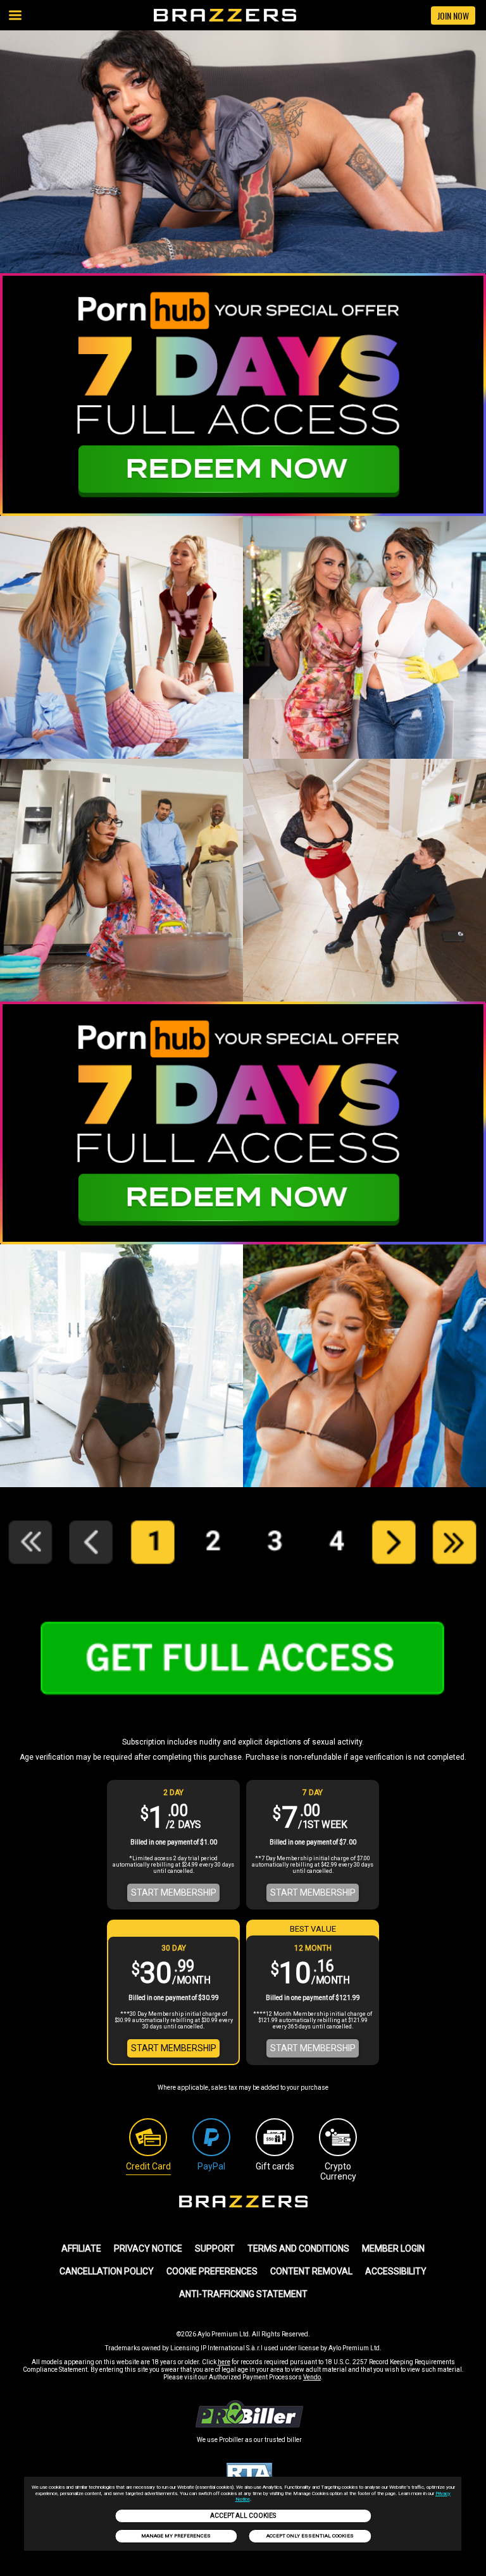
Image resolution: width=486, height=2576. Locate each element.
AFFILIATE (81, 2248)
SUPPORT (215, 2248)
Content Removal (311, 2271)
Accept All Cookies (243, 2516)
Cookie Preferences (212, 2271)
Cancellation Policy (107, 2271)
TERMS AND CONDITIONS (298, 2248)
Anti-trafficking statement (243, 2294)
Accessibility (396, 2271)
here (224, 2362)
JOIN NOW (453, 15)
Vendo (312, 2377)
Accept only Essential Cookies (310, 2536)
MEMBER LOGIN (393, 2248)
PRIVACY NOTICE (148, 2248)
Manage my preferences (176, 2536)
